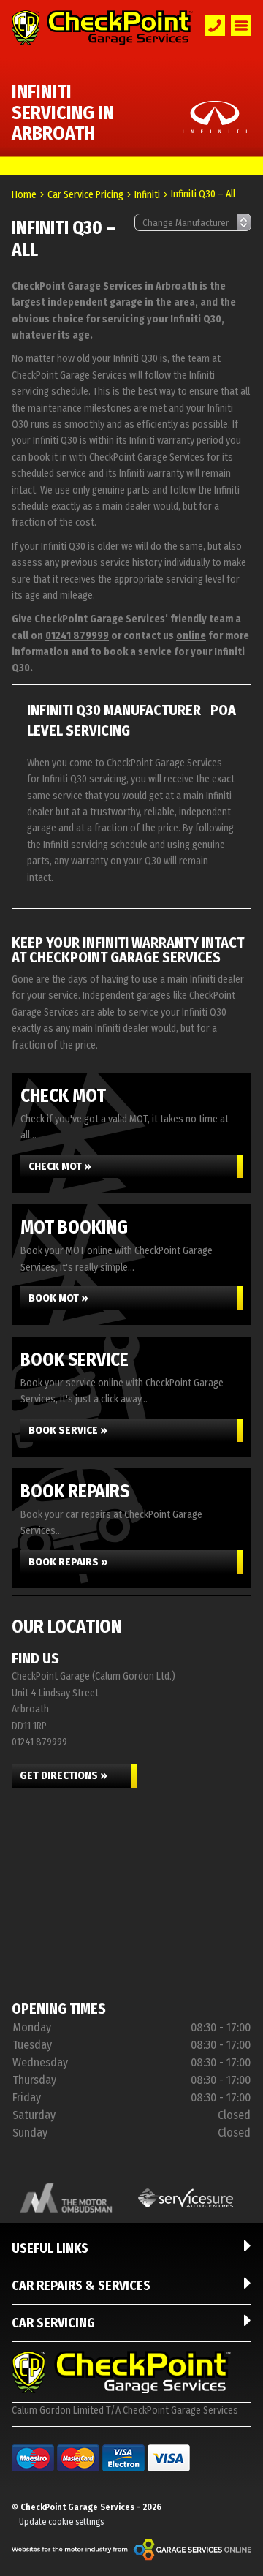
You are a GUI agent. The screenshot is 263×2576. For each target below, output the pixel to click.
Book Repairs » (68, 1562)
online (191, 636)
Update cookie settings (61, 2522)
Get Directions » (64, 1775)
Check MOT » (60, 1166)
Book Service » (68, 1430)
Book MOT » (58, 1298)
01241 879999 (77, 636)
